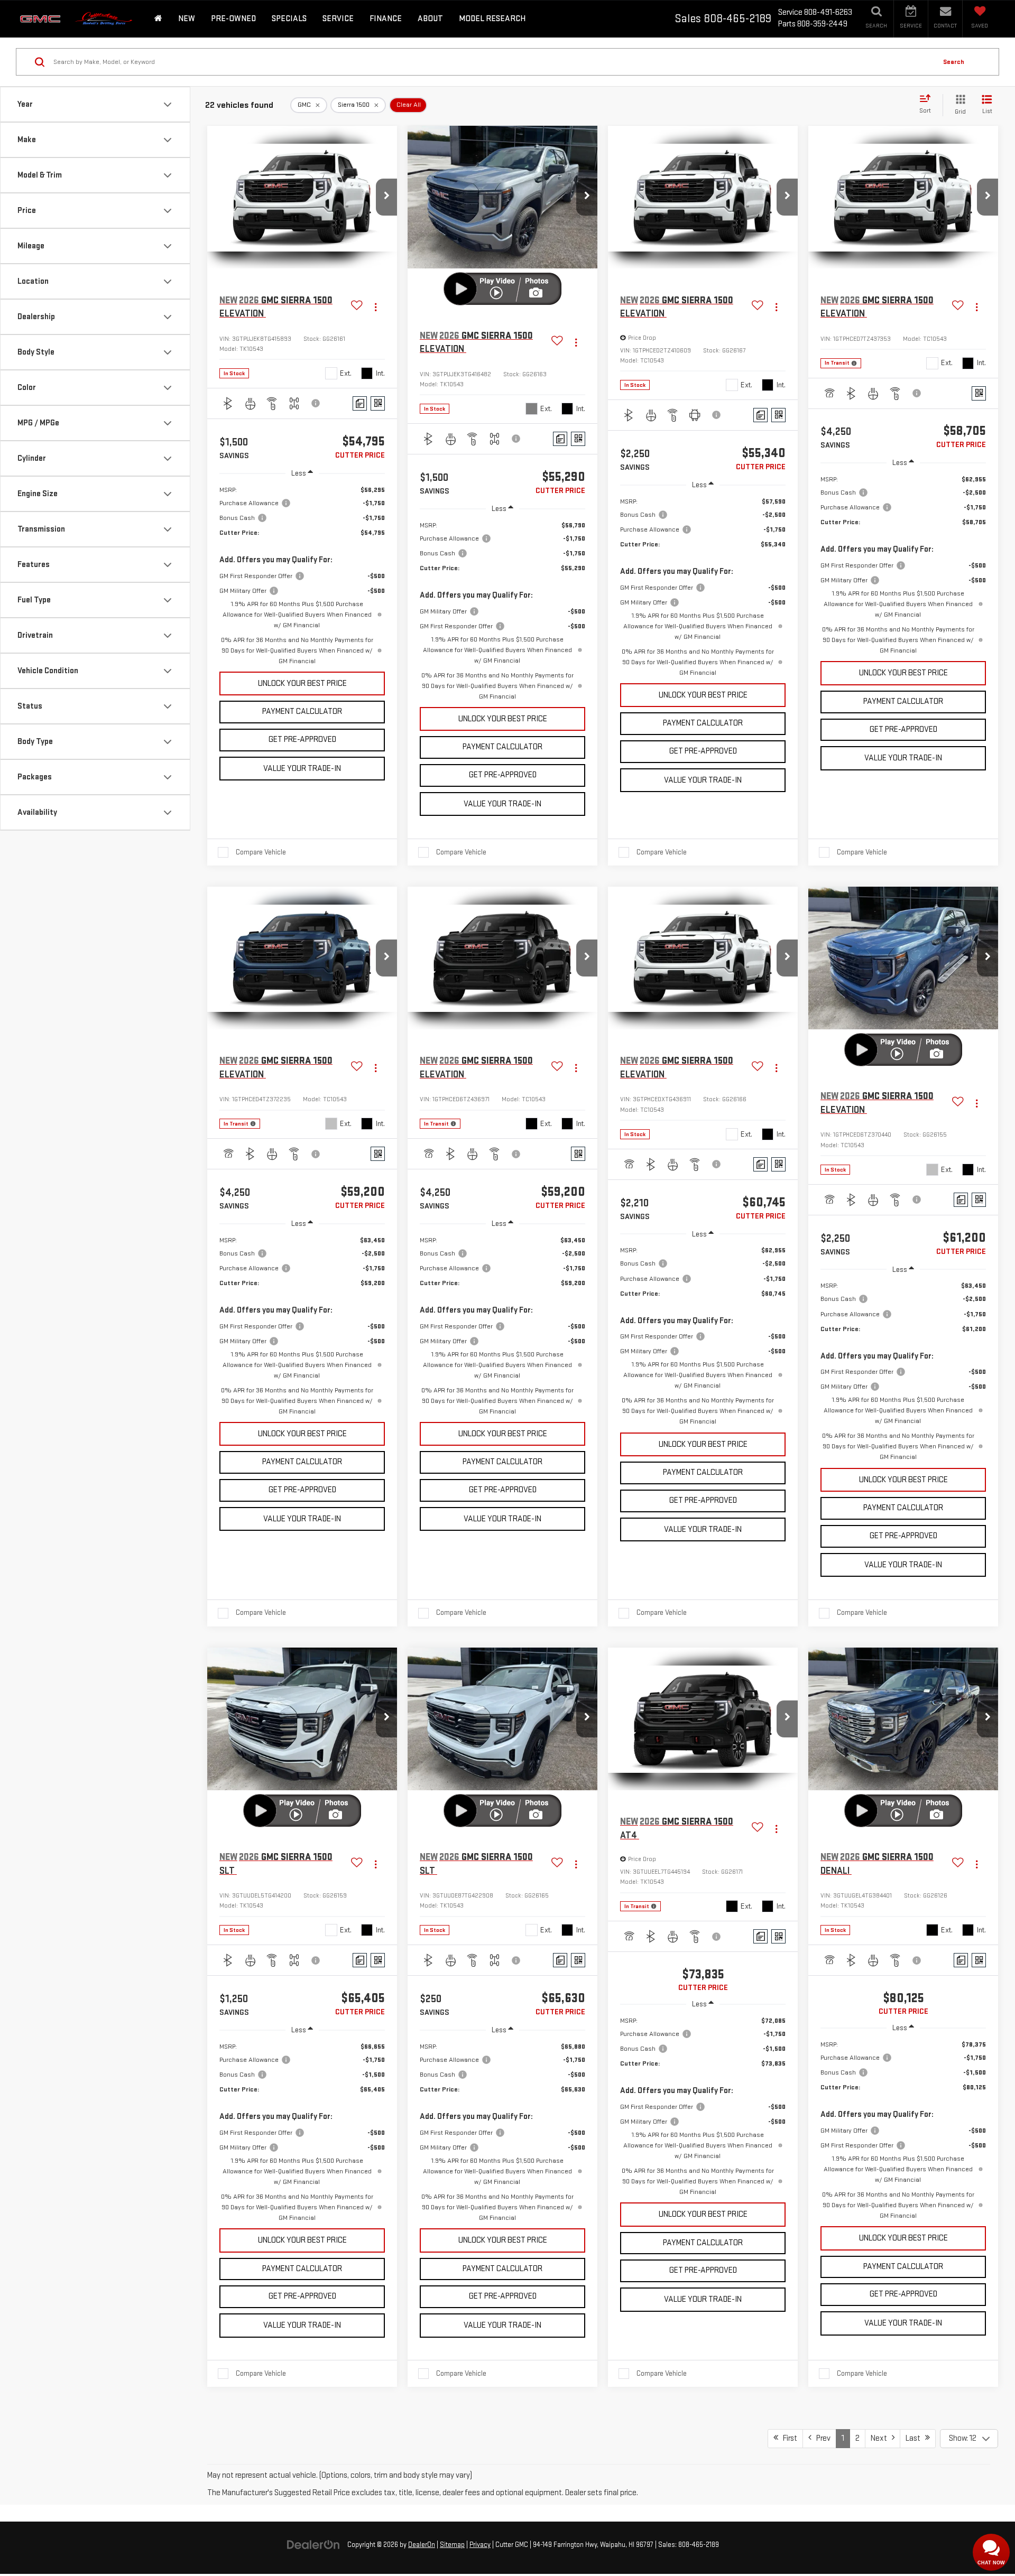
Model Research (492, 19)
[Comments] (360, 403)
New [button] (187, 19)
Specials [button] (289, 19)
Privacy (480, 2545)
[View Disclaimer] (316, 403)
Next (881, 2438)
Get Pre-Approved (302, 740)
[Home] (158, 19)
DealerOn (422, 2545)
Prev (821, 2438)
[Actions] (376, 307)
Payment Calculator (302, 712)
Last (915, 2438)
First (788, 2438)
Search (954, 62)
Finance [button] (386, 19)
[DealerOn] (313, 2545)
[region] (302, 575)
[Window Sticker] (378, 403)
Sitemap (452, 2545)
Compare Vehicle (261, 852)
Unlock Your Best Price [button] (302, 683)
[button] (386, 197)
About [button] (430, 19)
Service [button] (338, 19)
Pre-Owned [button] (233, 19)
